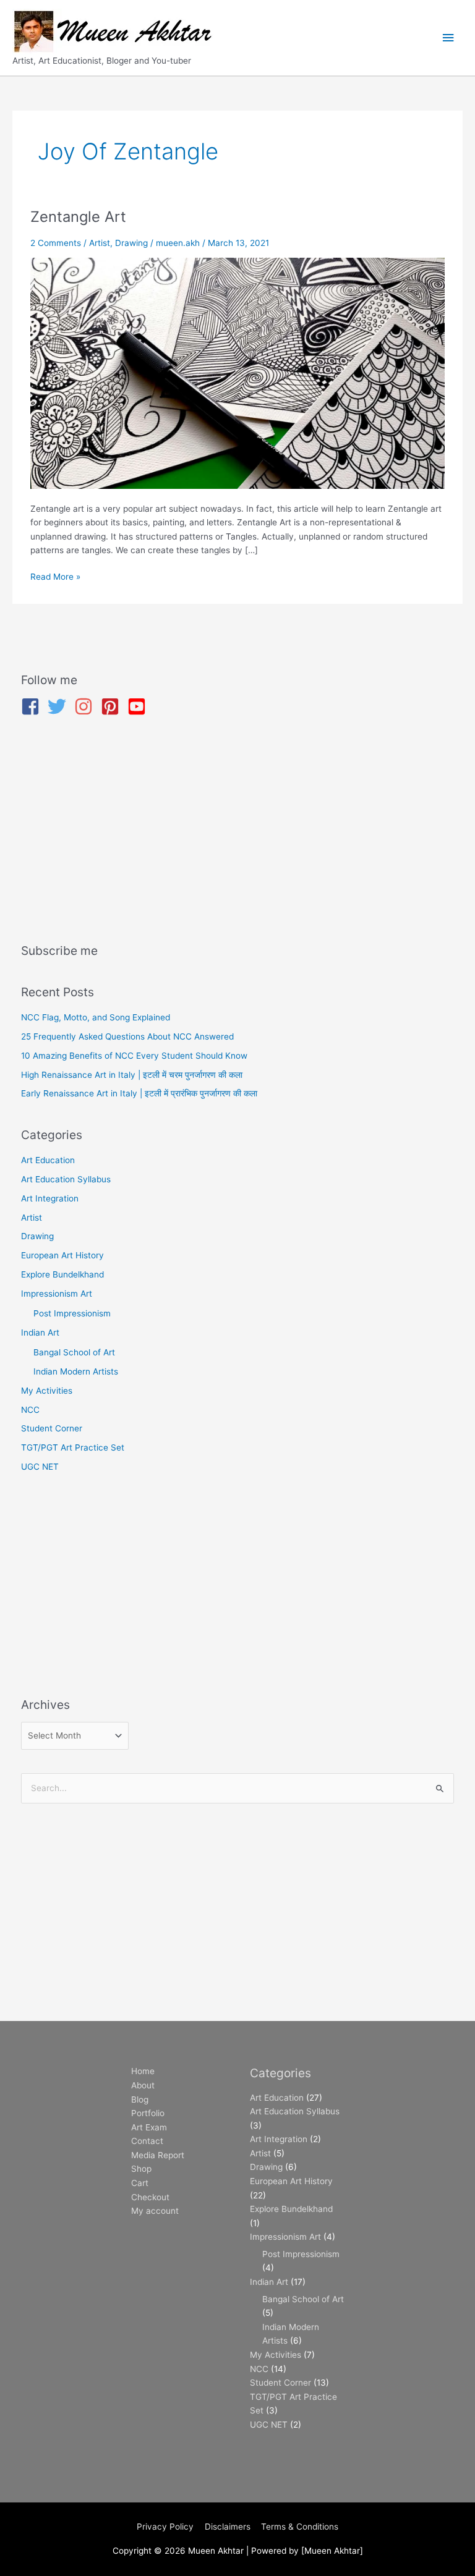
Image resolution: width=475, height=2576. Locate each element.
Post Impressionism (72, 1313)
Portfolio (148, 2113)
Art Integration (50, 1198)
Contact (147, 2141)
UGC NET (40, 1467)
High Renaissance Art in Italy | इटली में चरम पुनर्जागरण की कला (132, 1075)
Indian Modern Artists (76, 1371)
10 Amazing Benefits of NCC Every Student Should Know (134, 1056)
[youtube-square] (139, 706)
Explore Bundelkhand (62, 1274)
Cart (140, 2183)
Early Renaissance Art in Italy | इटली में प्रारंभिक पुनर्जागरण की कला (139, 1093)
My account (155, 2211)
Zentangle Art (78, 217)
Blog (140, 2099)
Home (143, 2071)
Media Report (158, 2155)
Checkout (150, 2197)
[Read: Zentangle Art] (237, 373)
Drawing (131, 243)
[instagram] (86, 706)
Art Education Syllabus (66, 1179)
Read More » (55, 576)
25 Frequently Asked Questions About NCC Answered (127, 1036)
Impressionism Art (57, 1294)
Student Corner (52, 1428)
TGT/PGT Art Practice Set (73, 1447)
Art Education (48, 1160)
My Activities (47, 1391)
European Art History (62, 1255)
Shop (141, 2169)
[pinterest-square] (113, 706)
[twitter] (60, 706)
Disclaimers (228, 2527)
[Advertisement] (238, 832)
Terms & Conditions (300, 2527)
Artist (100, 243)
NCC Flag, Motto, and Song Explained (96, 1017)
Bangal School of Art (74, 1352)
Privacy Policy (165, 2527)
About (143, 2085)
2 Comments (56, 243)
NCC (30, 1410)
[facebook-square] (33, 706)
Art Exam (149, 2127)
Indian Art (40, 1332)
